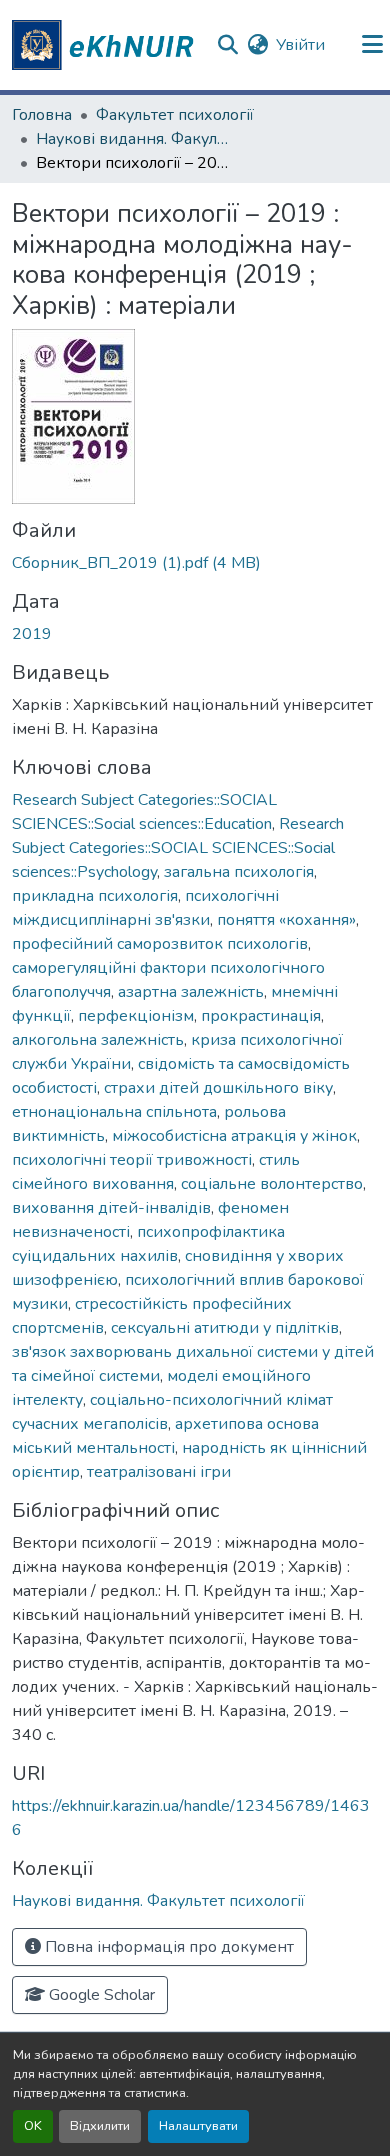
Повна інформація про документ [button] (167, 1947)
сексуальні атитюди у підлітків (225, 1328)
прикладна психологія (95, 896)
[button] (106, 45)
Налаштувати (198, 2126)
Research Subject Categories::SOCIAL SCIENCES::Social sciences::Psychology (178, 848)
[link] (195, 563)
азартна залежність (191, 992)
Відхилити (100, 2126)
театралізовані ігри (159, 1472)
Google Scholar (100, 1995)
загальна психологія (239, 872)
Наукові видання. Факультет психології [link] (136, 139)
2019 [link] (32, 634)
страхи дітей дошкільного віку (218, 1088)
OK (33, 2126)
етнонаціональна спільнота (114, 1112)
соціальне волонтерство (272, 1184)
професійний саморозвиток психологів (160, 944)
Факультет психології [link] (175, 115)
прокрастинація (261, 1016)
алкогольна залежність (98, 1040)
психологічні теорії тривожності (132, 1160)
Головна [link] (42, 115)
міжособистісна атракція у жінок (234, 1136)
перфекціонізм (136, 1016)
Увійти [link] (300, 45)
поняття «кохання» (286, 920)
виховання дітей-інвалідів (111, 1208)
